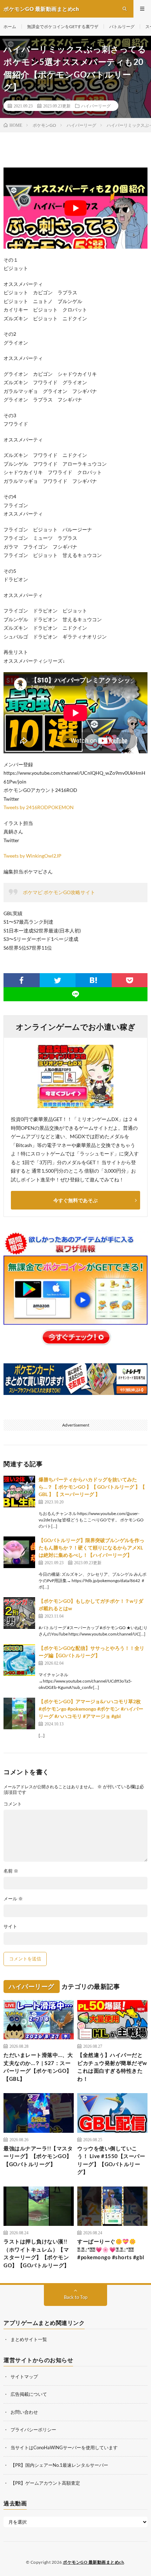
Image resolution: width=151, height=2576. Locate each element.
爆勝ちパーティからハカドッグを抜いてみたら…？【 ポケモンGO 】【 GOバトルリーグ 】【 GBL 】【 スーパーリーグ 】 (92, 1487)
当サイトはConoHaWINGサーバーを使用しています (64, 2447)
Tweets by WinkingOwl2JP (32, 856)
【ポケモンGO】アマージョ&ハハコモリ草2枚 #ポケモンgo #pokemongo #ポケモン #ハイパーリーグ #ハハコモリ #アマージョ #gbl (92, 1709)
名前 (11, 1871)
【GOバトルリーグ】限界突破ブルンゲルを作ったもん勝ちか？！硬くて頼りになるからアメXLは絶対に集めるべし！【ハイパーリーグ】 (91, 1548)
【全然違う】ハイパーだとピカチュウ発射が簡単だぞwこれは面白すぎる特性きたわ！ (112, 2067)
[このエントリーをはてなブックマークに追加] (94, 980)
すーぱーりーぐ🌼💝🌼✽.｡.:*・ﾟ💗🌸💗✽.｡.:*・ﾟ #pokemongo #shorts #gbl (111, 2249)
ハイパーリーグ (96, 106)
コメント (13, 1804)
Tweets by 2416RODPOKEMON (39, 807)
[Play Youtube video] (75, 208)
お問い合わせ (24, 2412)
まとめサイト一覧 (29, 2339)
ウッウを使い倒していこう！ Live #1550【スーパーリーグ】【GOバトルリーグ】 (111, 2160)
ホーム (10, 27)
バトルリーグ (122, 27)
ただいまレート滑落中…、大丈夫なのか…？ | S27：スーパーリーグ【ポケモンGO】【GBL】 (38, 2067)
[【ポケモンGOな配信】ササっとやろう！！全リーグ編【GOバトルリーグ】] (19, 1660)
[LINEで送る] (75, 994)
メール (13, 1899)
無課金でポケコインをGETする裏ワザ (63, 27)
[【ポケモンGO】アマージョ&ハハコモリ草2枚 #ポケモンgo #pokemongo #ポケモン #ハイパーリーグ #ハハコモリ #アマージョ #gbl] (19, 1713)
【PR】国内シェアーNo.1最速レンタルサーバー (59, 2465)
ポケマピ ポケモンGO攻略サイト (59, 892)
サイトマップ (24, 2377)
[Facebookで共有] (22, 980)
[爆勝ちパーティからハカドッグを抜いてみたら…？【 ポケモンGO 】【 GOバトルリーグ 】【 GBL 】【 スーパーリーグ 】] (19, 1492)
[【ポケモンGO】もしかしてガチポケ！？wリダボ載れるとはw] (19, 1613)
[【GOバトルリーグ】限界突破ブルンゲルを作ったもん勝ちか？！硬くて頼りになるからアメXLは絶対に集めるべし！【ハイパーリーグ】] (19, 1552)
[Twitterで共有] (58, 980)
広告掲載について (29, 2394)
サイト (10, 1926)
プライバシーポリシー (33, 2430)
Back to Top (76, 2297)
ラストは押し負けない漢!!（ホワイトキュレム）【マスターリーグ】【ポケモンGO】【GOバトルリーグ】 (37, 2253)
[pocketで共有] (130, 980)
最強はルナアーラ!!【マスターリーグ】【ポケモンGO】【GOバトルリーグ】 (38, 2156)
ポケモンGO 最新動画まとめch (93, 2562)
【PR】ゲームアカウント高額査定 (45, 2483)
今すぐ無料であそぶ (75, 1200)
